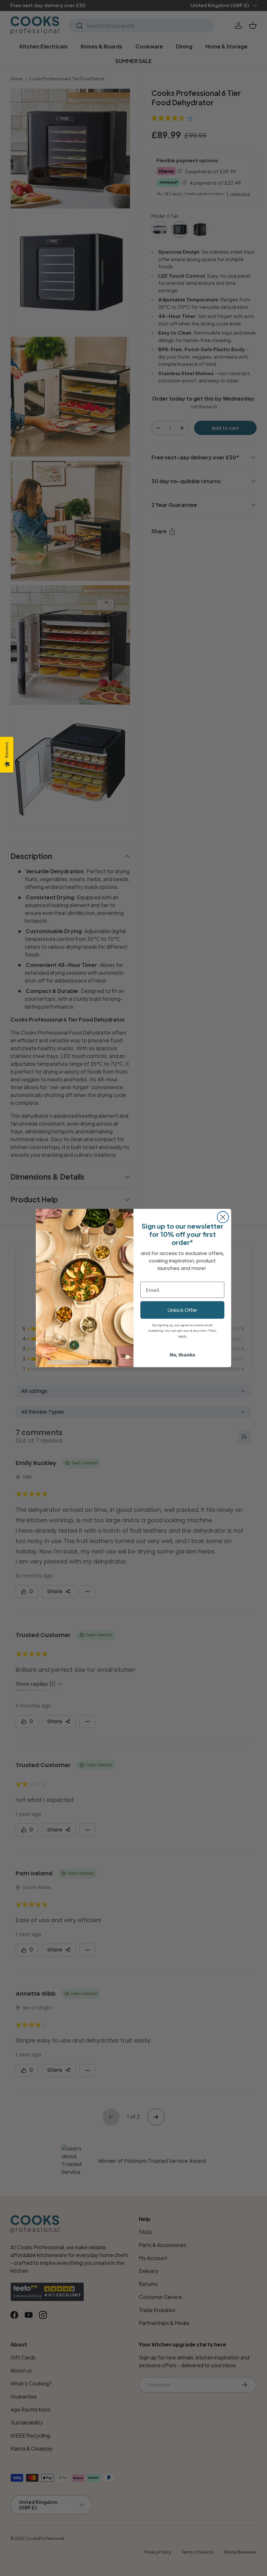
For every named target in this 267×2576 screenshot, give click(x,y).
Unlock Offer (182, 1310)
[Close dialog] (223, 1217)
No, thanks (183, 1354)
